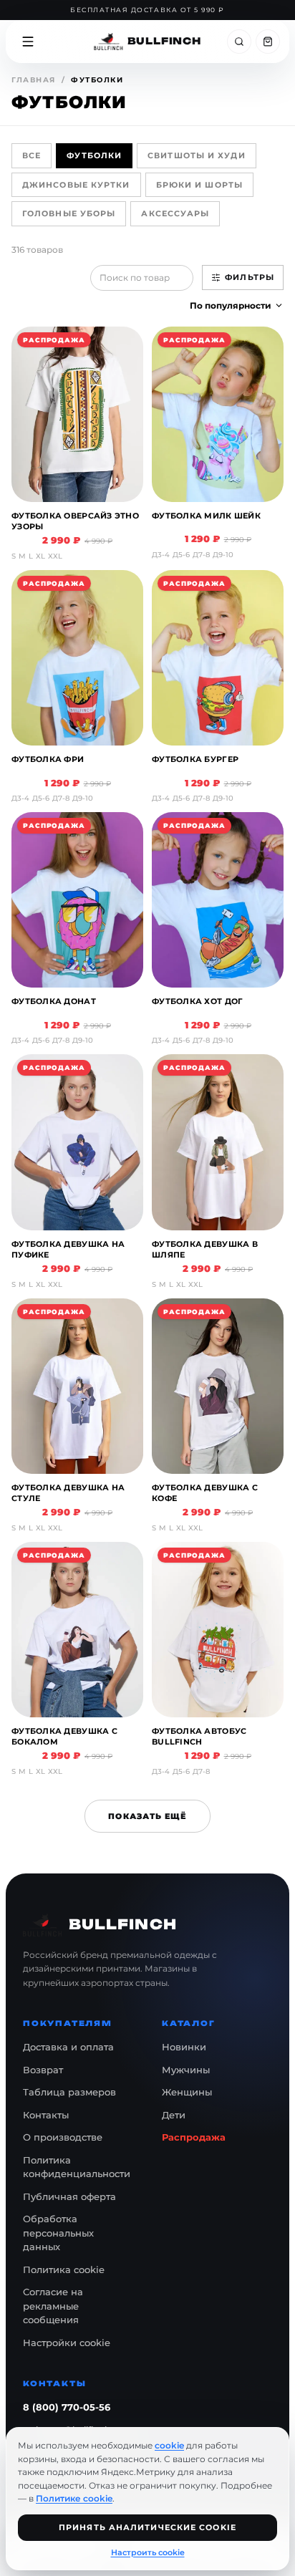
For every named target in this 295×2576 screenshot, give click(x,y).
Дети (174, 2115)
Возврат (43, 2070)
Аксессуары (175, 213)
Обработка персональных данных (58, 2233)
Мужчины (186, 2070)
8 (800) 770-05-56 (67, 2407)
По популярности (231, 305)
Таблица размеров (69, 2092)
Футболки (94, 155)
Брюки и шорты (199, 185)
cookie (169, 2445)
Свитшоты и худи (197, 155)
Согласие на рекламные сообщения (53, 2306)
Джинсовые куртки (76, 185)
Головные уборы (69, 213)
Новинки (184, 2047)
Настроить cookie (148, 2552)
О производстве (63, 2137)
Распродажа (194, 2137)
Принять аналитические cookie (147, 2527)
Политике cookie (74, 2498)
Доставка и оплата (68, 2047)
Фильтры (250, 277)
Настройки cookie (67, 2343)
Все (32, 155)
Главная (34, 80)
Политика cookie (64, 2269)
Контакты (46, 2115)
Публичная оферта (69, 2196)
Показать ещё (147, 1816)
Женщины (187, 2092)
